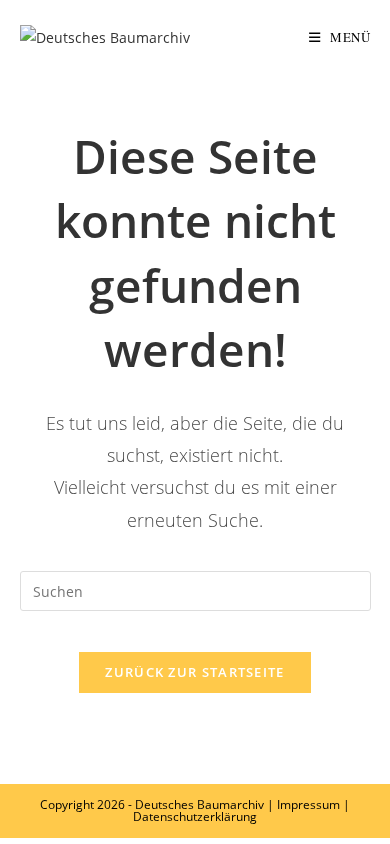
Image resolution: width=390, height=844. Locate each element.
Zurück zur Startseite (194, 672)
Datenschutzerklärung (195, 816)
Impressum (308, 804)
